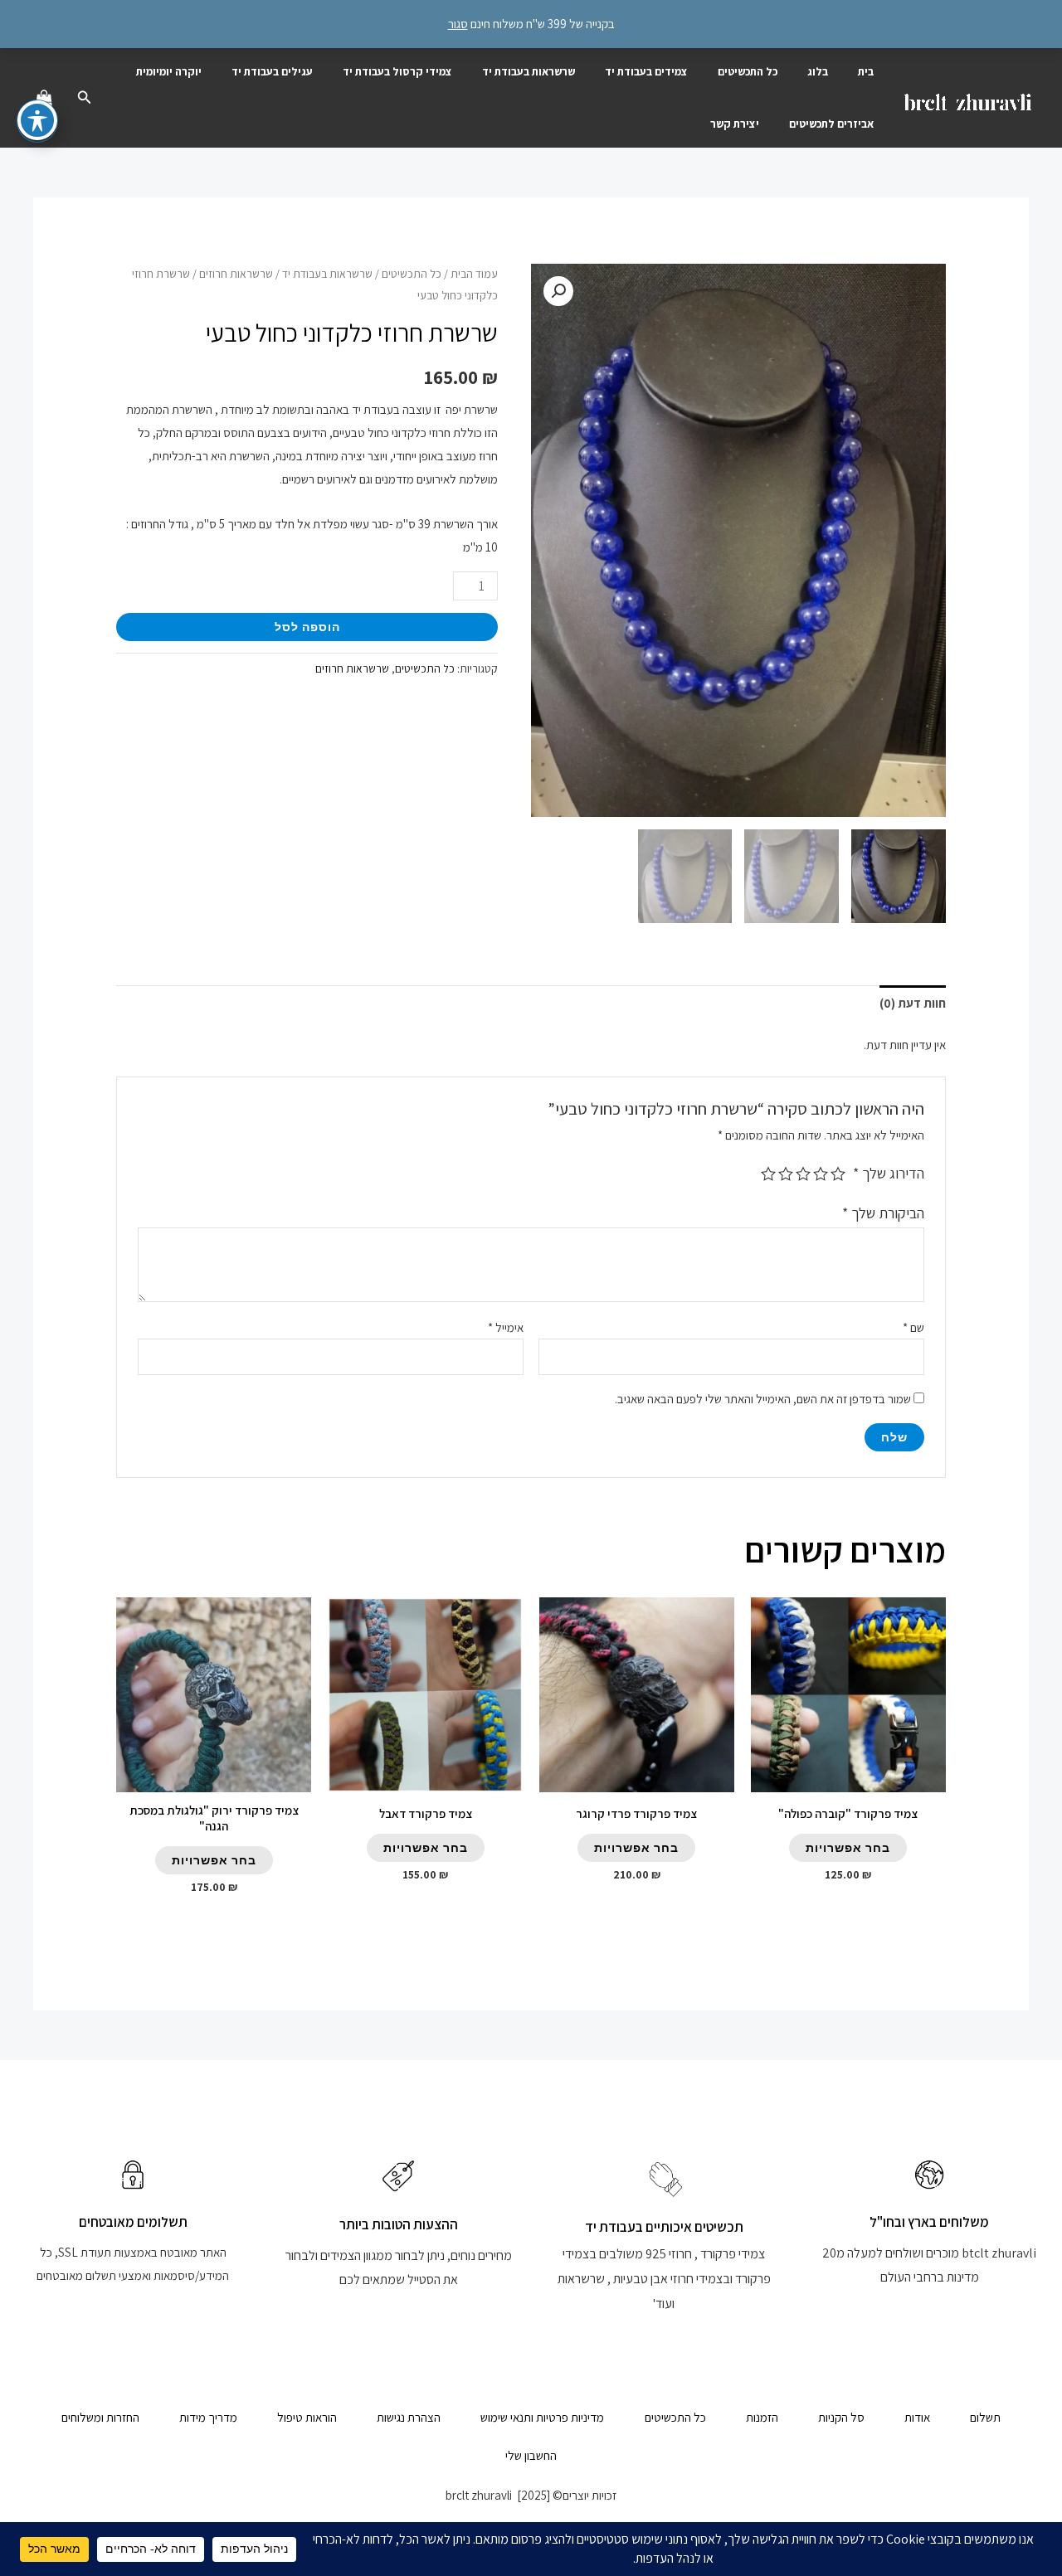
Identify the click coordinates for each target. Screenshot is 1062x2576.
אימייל (506, 1327)
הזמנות (762, 2417)
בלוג (818, 71)
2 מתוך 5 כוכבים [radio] (821, 1174)
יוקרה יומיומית (169, 71)
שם (913, 1327)
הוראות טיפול (307, 2417)
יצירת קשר (735, 124)
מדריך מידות (208, 2417)
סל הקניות (841, 2417)
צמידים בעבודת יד (646, 71)
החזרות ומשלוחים (100, 2417)
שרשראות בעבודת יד (529, 71)
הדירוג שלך (889, 1173)
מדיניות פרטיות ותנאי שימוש (542, 2417)
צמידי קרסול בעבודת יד (397, 71)
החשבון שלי (531, 2455)
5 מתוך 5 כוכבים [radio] (768, 1174)
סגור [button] (458, 24)
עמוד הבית (474, 274)
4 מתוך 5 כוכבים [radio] (786, 1174)
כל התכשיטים (748, 71)
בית (866, 71)
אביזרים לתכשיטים (831, 124)
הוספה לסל (307, 627)
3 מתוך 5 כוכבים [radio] (803, 1174)
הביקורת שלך (883, 1213)
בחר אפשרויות (848, 1847)
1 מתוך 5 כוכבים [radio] (838, 1174)
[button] (83, 98)
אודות (917, 2417)
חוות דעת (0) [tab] (913, 1003)
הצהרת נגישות (409, 2417)
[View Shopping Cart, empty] (44, 98)
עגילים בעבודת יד (272, 71)
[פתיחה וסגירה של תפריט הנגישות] (37, 120)
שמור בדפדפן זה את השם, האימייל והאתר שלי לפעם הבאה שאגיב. (763, 1399)
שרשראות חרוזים (236, 274)
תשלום (985, 2417)
